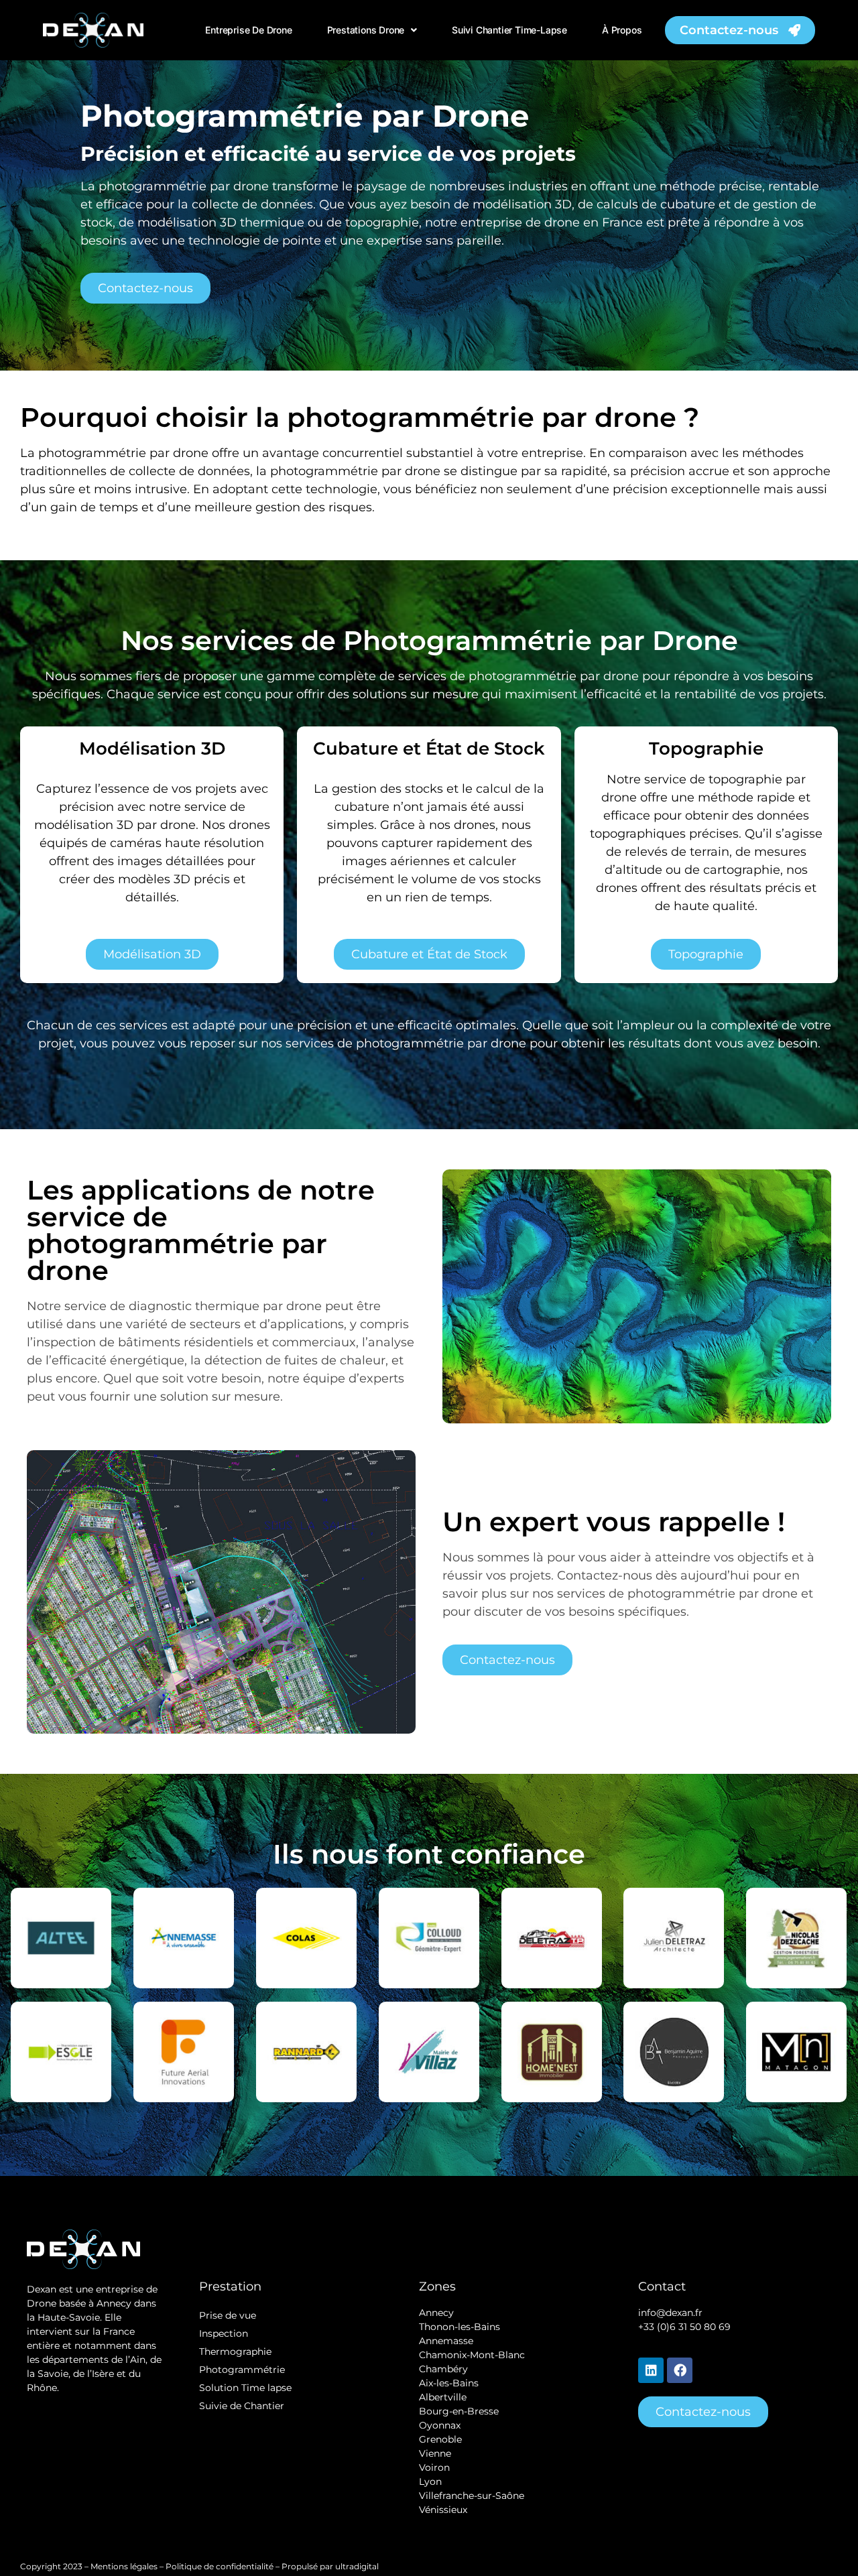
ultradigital (358, 2566)
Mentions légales (124, 2566)
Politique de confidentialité (220, 2566)
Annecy (114, 2303)
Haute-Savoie (69, 2317)
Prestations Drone (366, 30)
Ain (138, 2360)
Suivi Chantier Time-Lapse (509, 30)
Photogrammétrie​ (242, 2370)
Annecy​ (436, 2313)
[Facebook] (680, 2370)
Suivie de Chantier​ (242, 2406)
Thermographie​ (235, 2352)
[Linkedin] (651, 2370)
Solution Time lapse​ (245, 2388)
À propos (622, 30)
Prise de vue (228, 2315)
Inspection (224, 2333)
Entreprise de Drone (248, 30)
